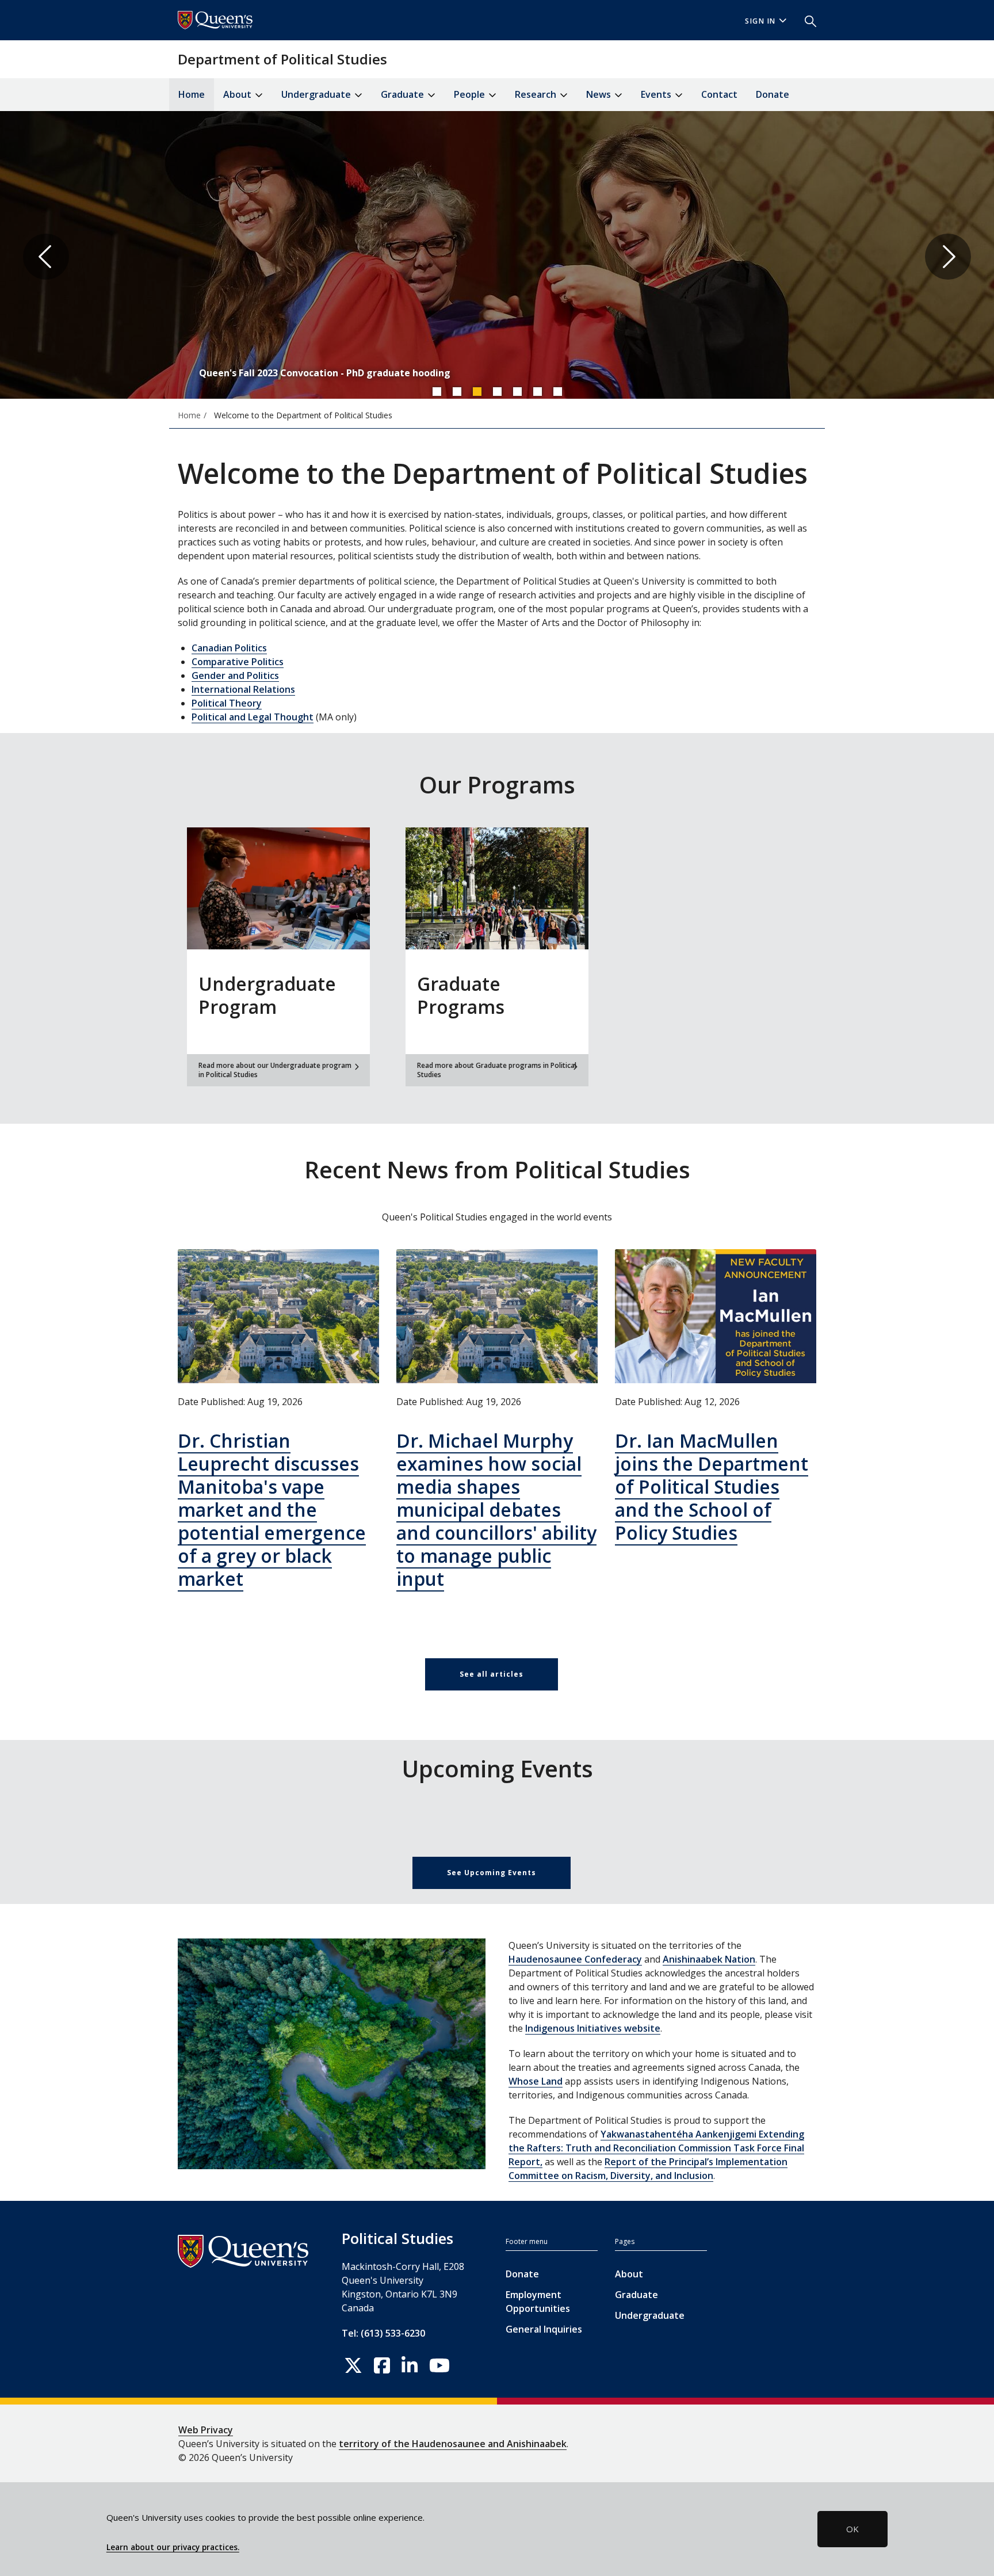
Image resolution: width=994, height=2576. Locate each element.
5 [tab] (517, 391)
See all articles (492, 1674)
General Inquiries (544, 2329)
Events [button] (657, 94)
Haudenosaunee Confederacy (575, 1959)
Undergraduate (650, 2315)
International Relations (243, 689)
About (629, 2274)
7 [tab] (557, 391)
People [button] (471, 94)
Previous (46, 257)
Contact (719, 94)
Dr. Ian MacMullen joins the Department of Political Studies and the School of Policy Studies (712, 1487)
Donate (773, 94)
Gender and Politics (235, 676)
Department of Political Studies (282, 59)
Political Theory (227, 703)
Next (948, 257)
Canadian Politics (229, 648)
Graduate (636, 2295)
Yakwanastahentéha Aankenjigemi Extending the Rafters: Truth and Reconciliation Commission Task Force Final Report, (656, 2148)
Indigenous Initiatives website (593, 2028)
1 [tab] (437, 391)
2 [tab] (457, 391)
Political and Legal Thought (253, 717)
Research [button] (537, 94)
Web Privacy (206, 2430)
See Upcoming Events (492, 1873)
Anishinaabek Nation (709, 1959)
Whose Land (536, 2081)
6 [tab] (537, 391)
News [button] (600, 94)
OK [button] (852, 2529)
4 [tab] (497, 391)
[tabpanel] (497, 257)
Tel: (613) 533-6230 (383, 2333)
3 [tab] (477, 391)
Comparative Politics (238, 662)
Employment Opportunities (538, 2302)
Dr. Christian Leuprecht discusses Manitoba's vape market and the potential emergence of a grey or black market (272, 1510)
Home (192, 94)
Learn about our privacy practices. (173, 2547)
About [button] (238, 94)
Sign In (760, 21)
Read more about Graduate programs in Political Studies (497, 1070)
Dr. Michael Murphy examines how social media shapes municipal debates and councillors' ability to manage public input (496, 1510)
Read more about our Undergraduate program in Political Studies (275, 1070)
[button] (806, 20)
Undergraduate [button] (317, 94)
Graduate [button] (404, 94)
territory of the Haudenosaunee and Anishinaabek (453, 2444)
